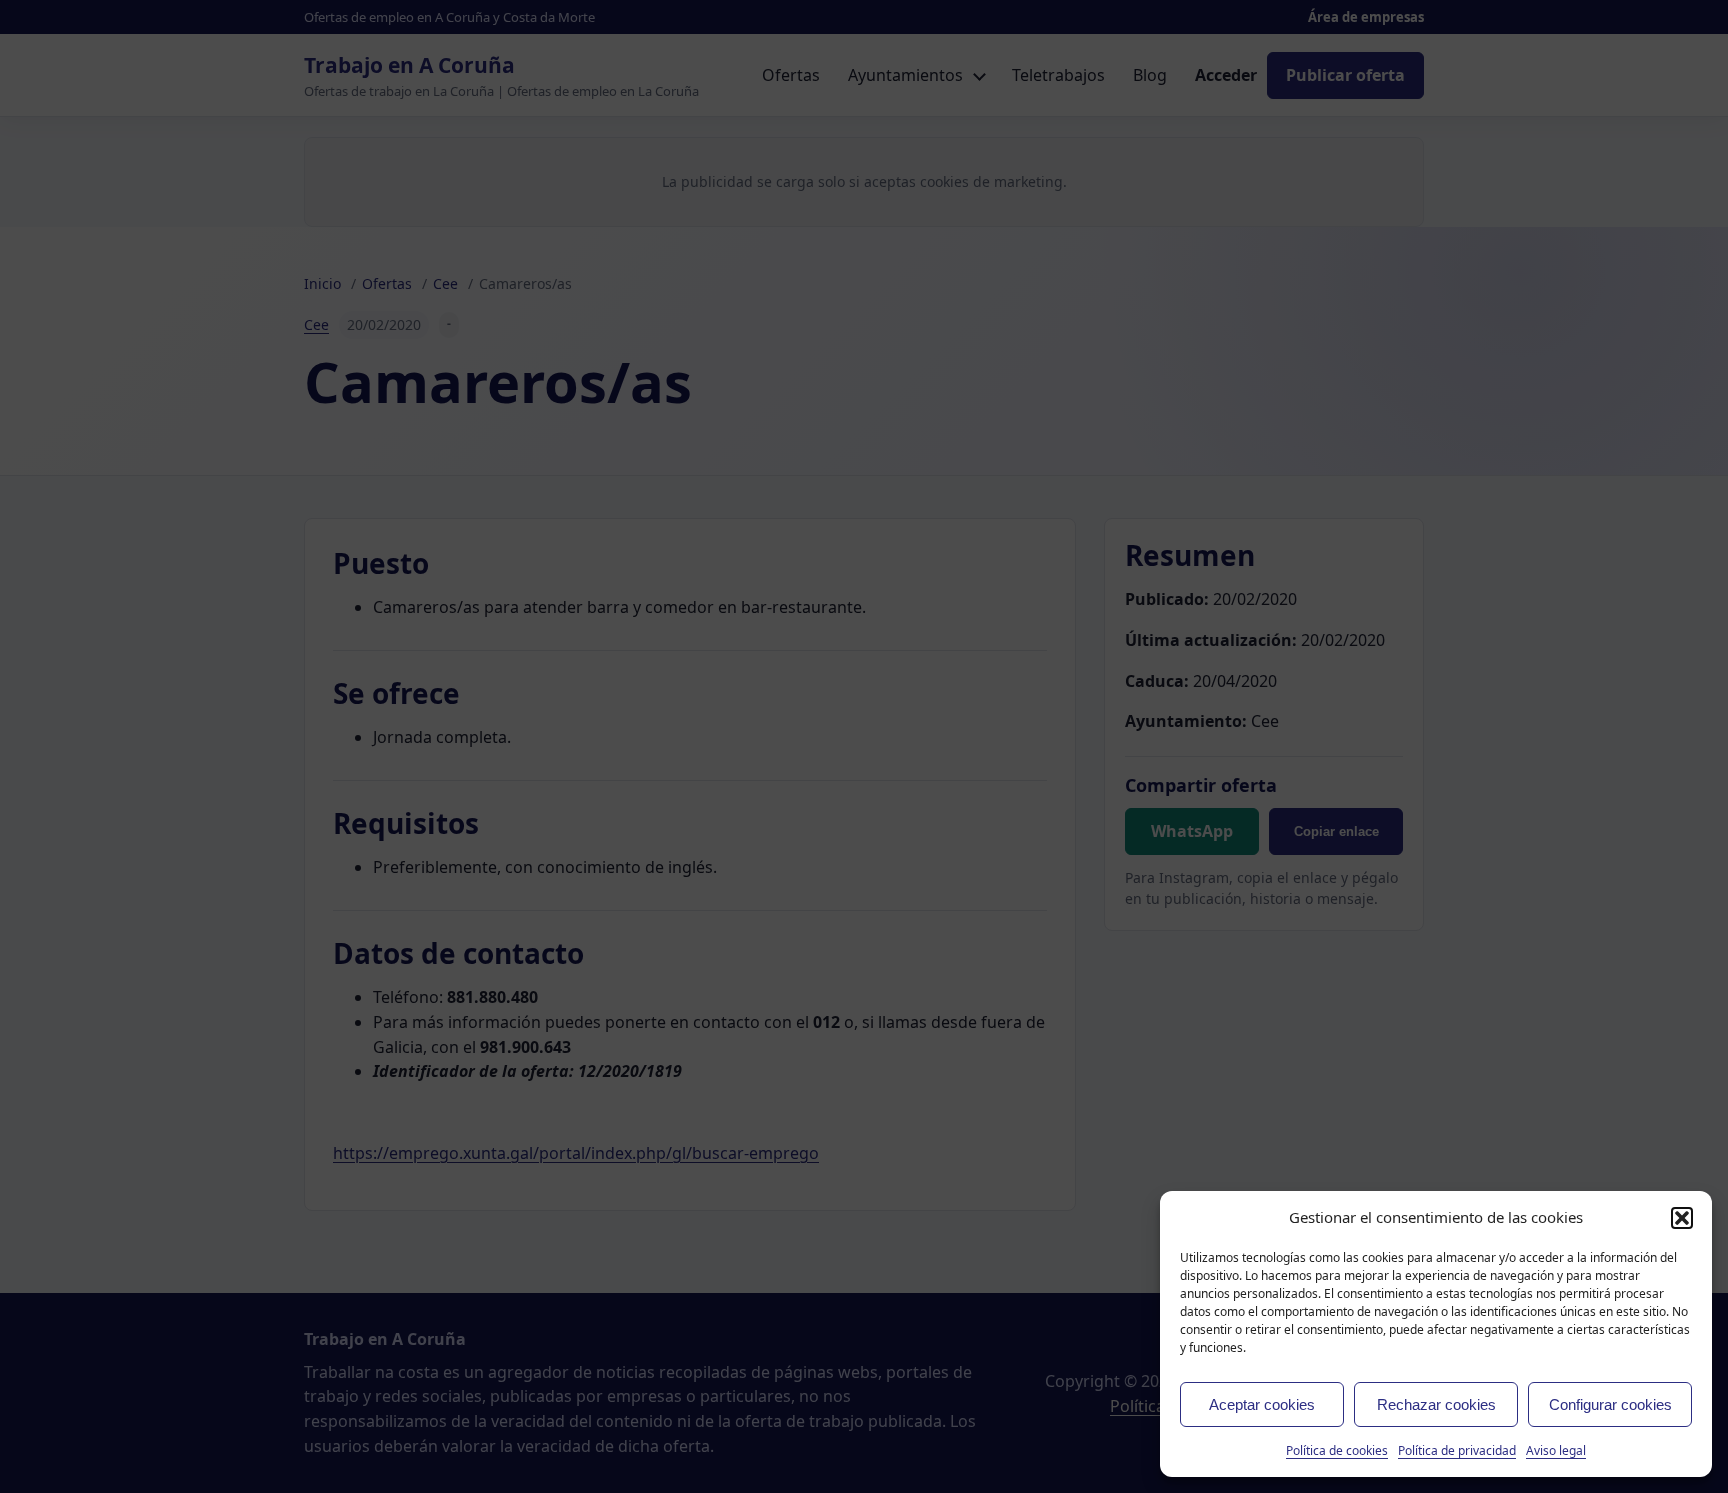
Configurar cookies (1610, 1404)
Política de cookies (1337, 1450)
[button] (1682, 1218)
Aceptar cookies (1262, 1404)
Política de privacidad (1457, 1450)
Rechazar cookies (1436, 1404)
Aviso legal (1556, 1450)
